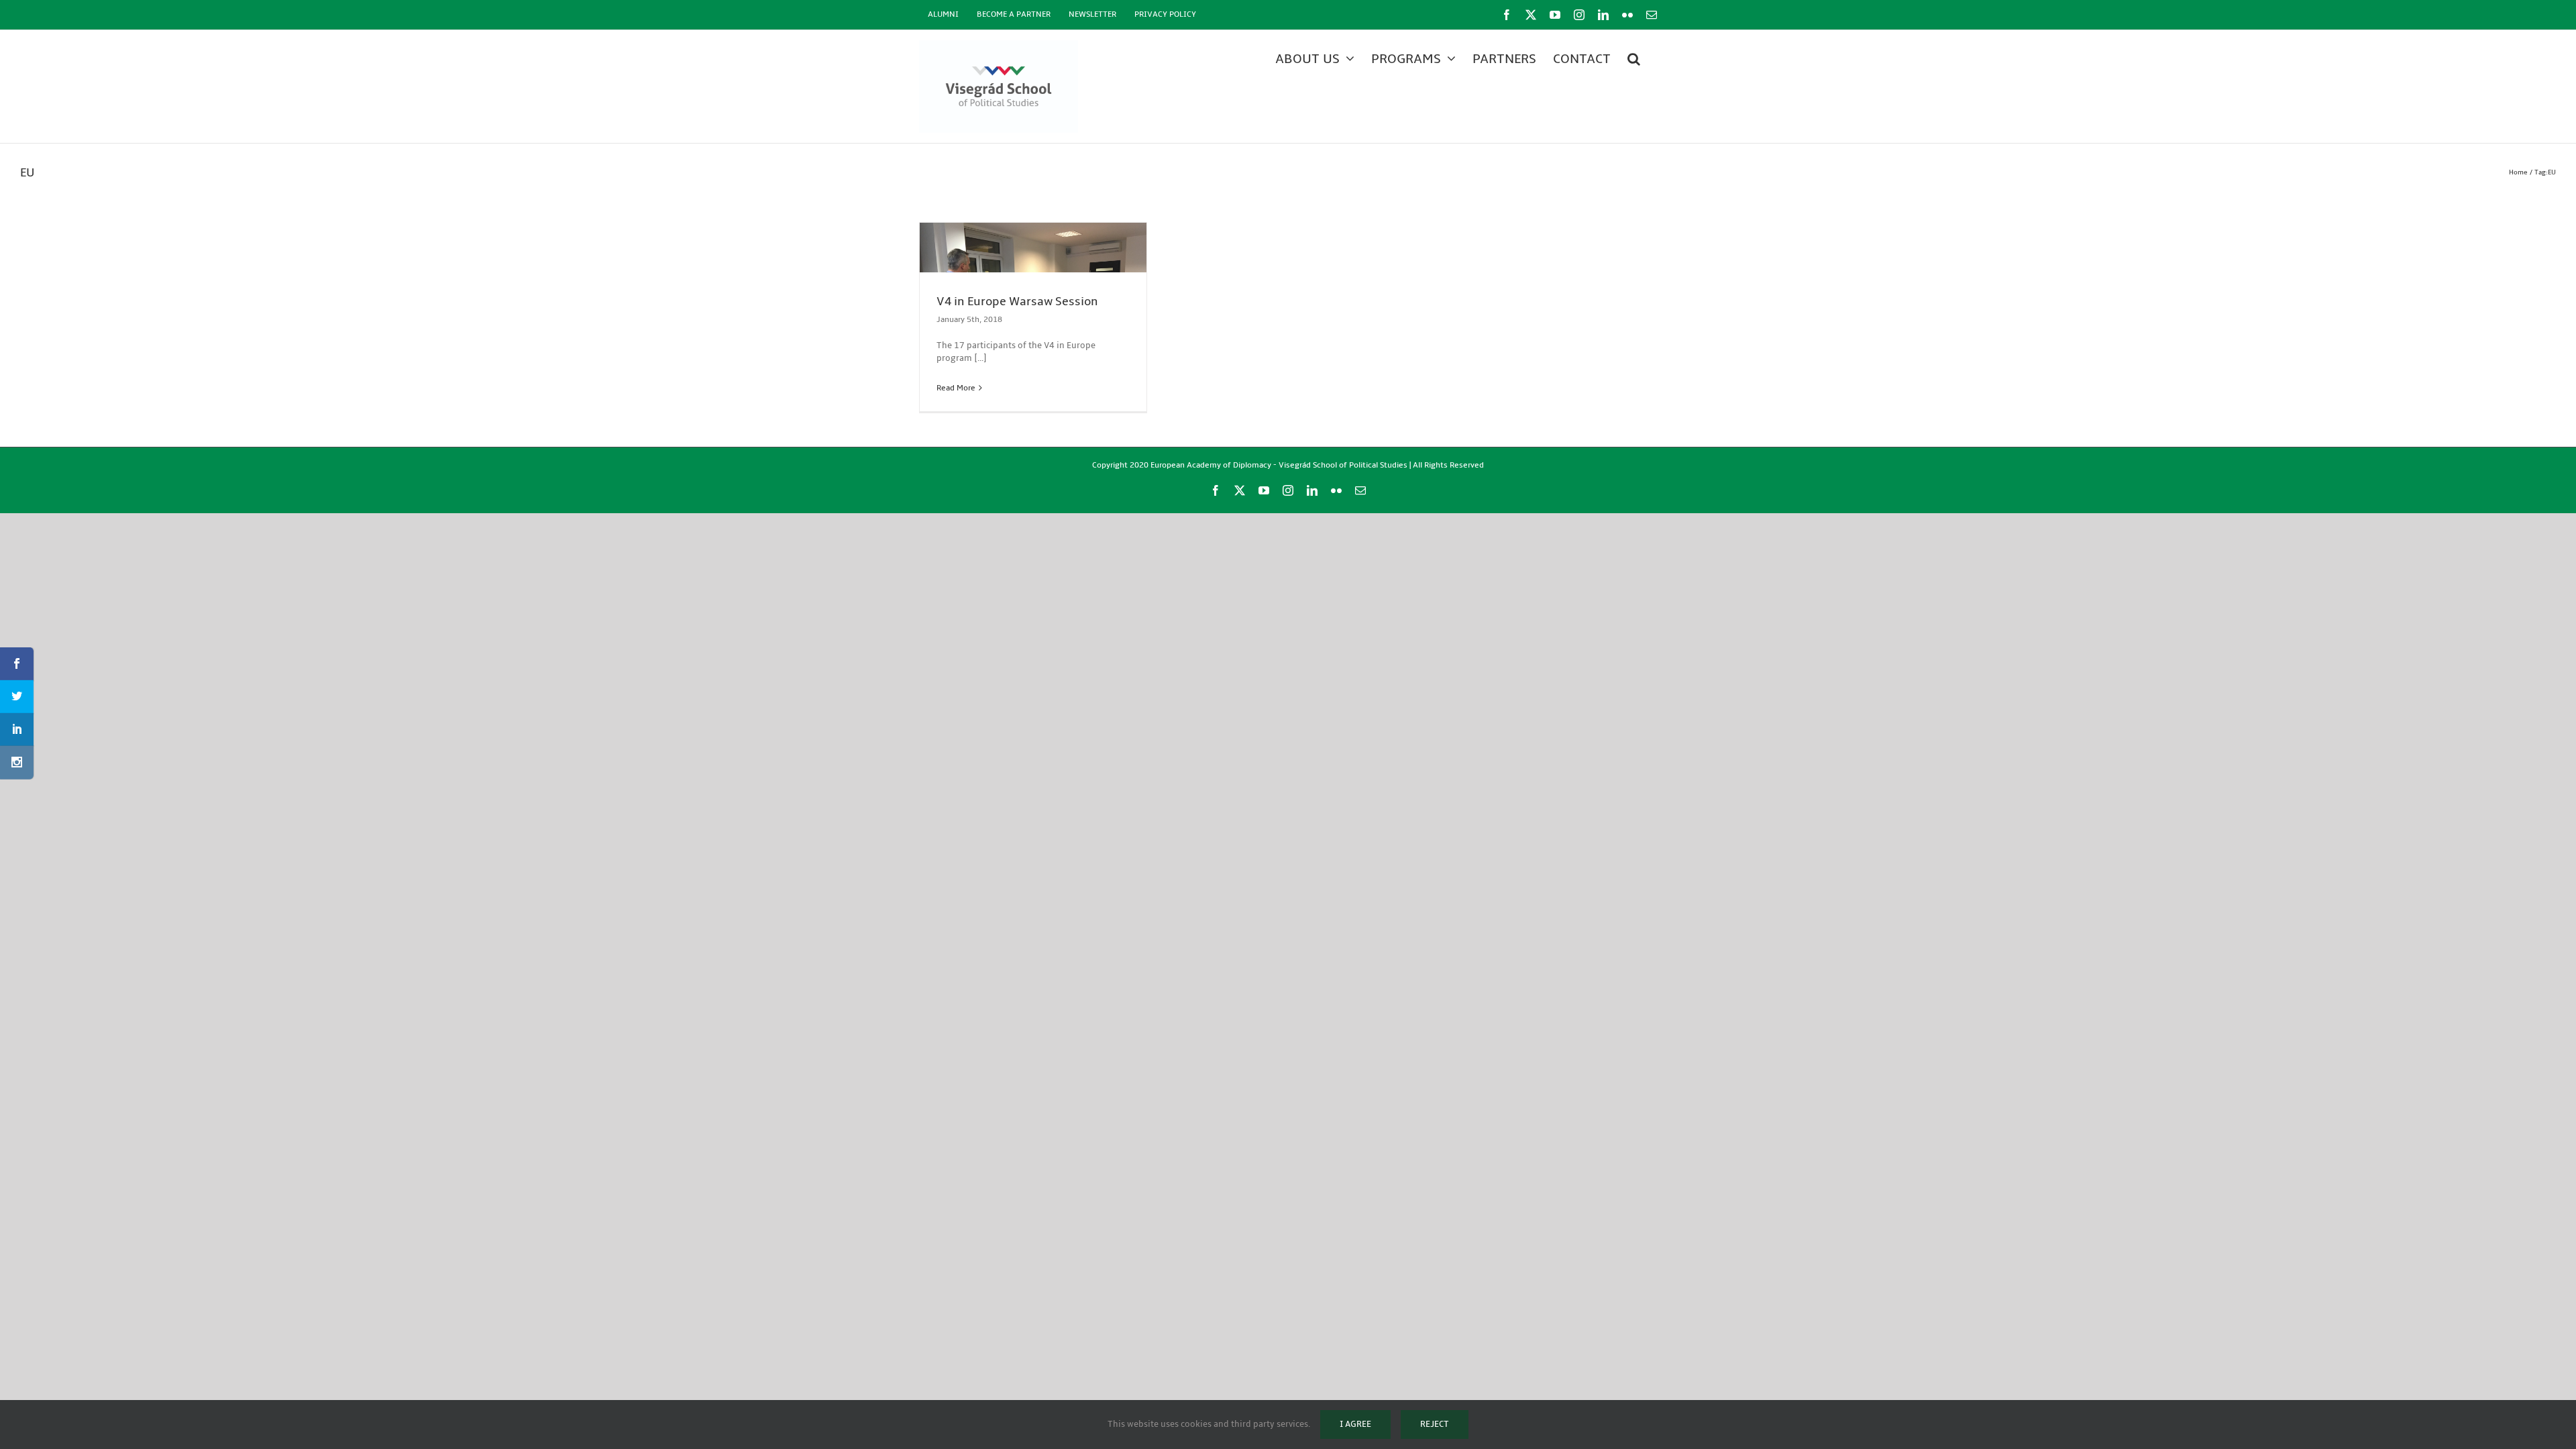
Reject (1435, 1424)
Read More (956, 388)
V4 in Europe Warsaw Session (1017, 302)
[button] (1634, 59)
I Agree (1355, 1424)
